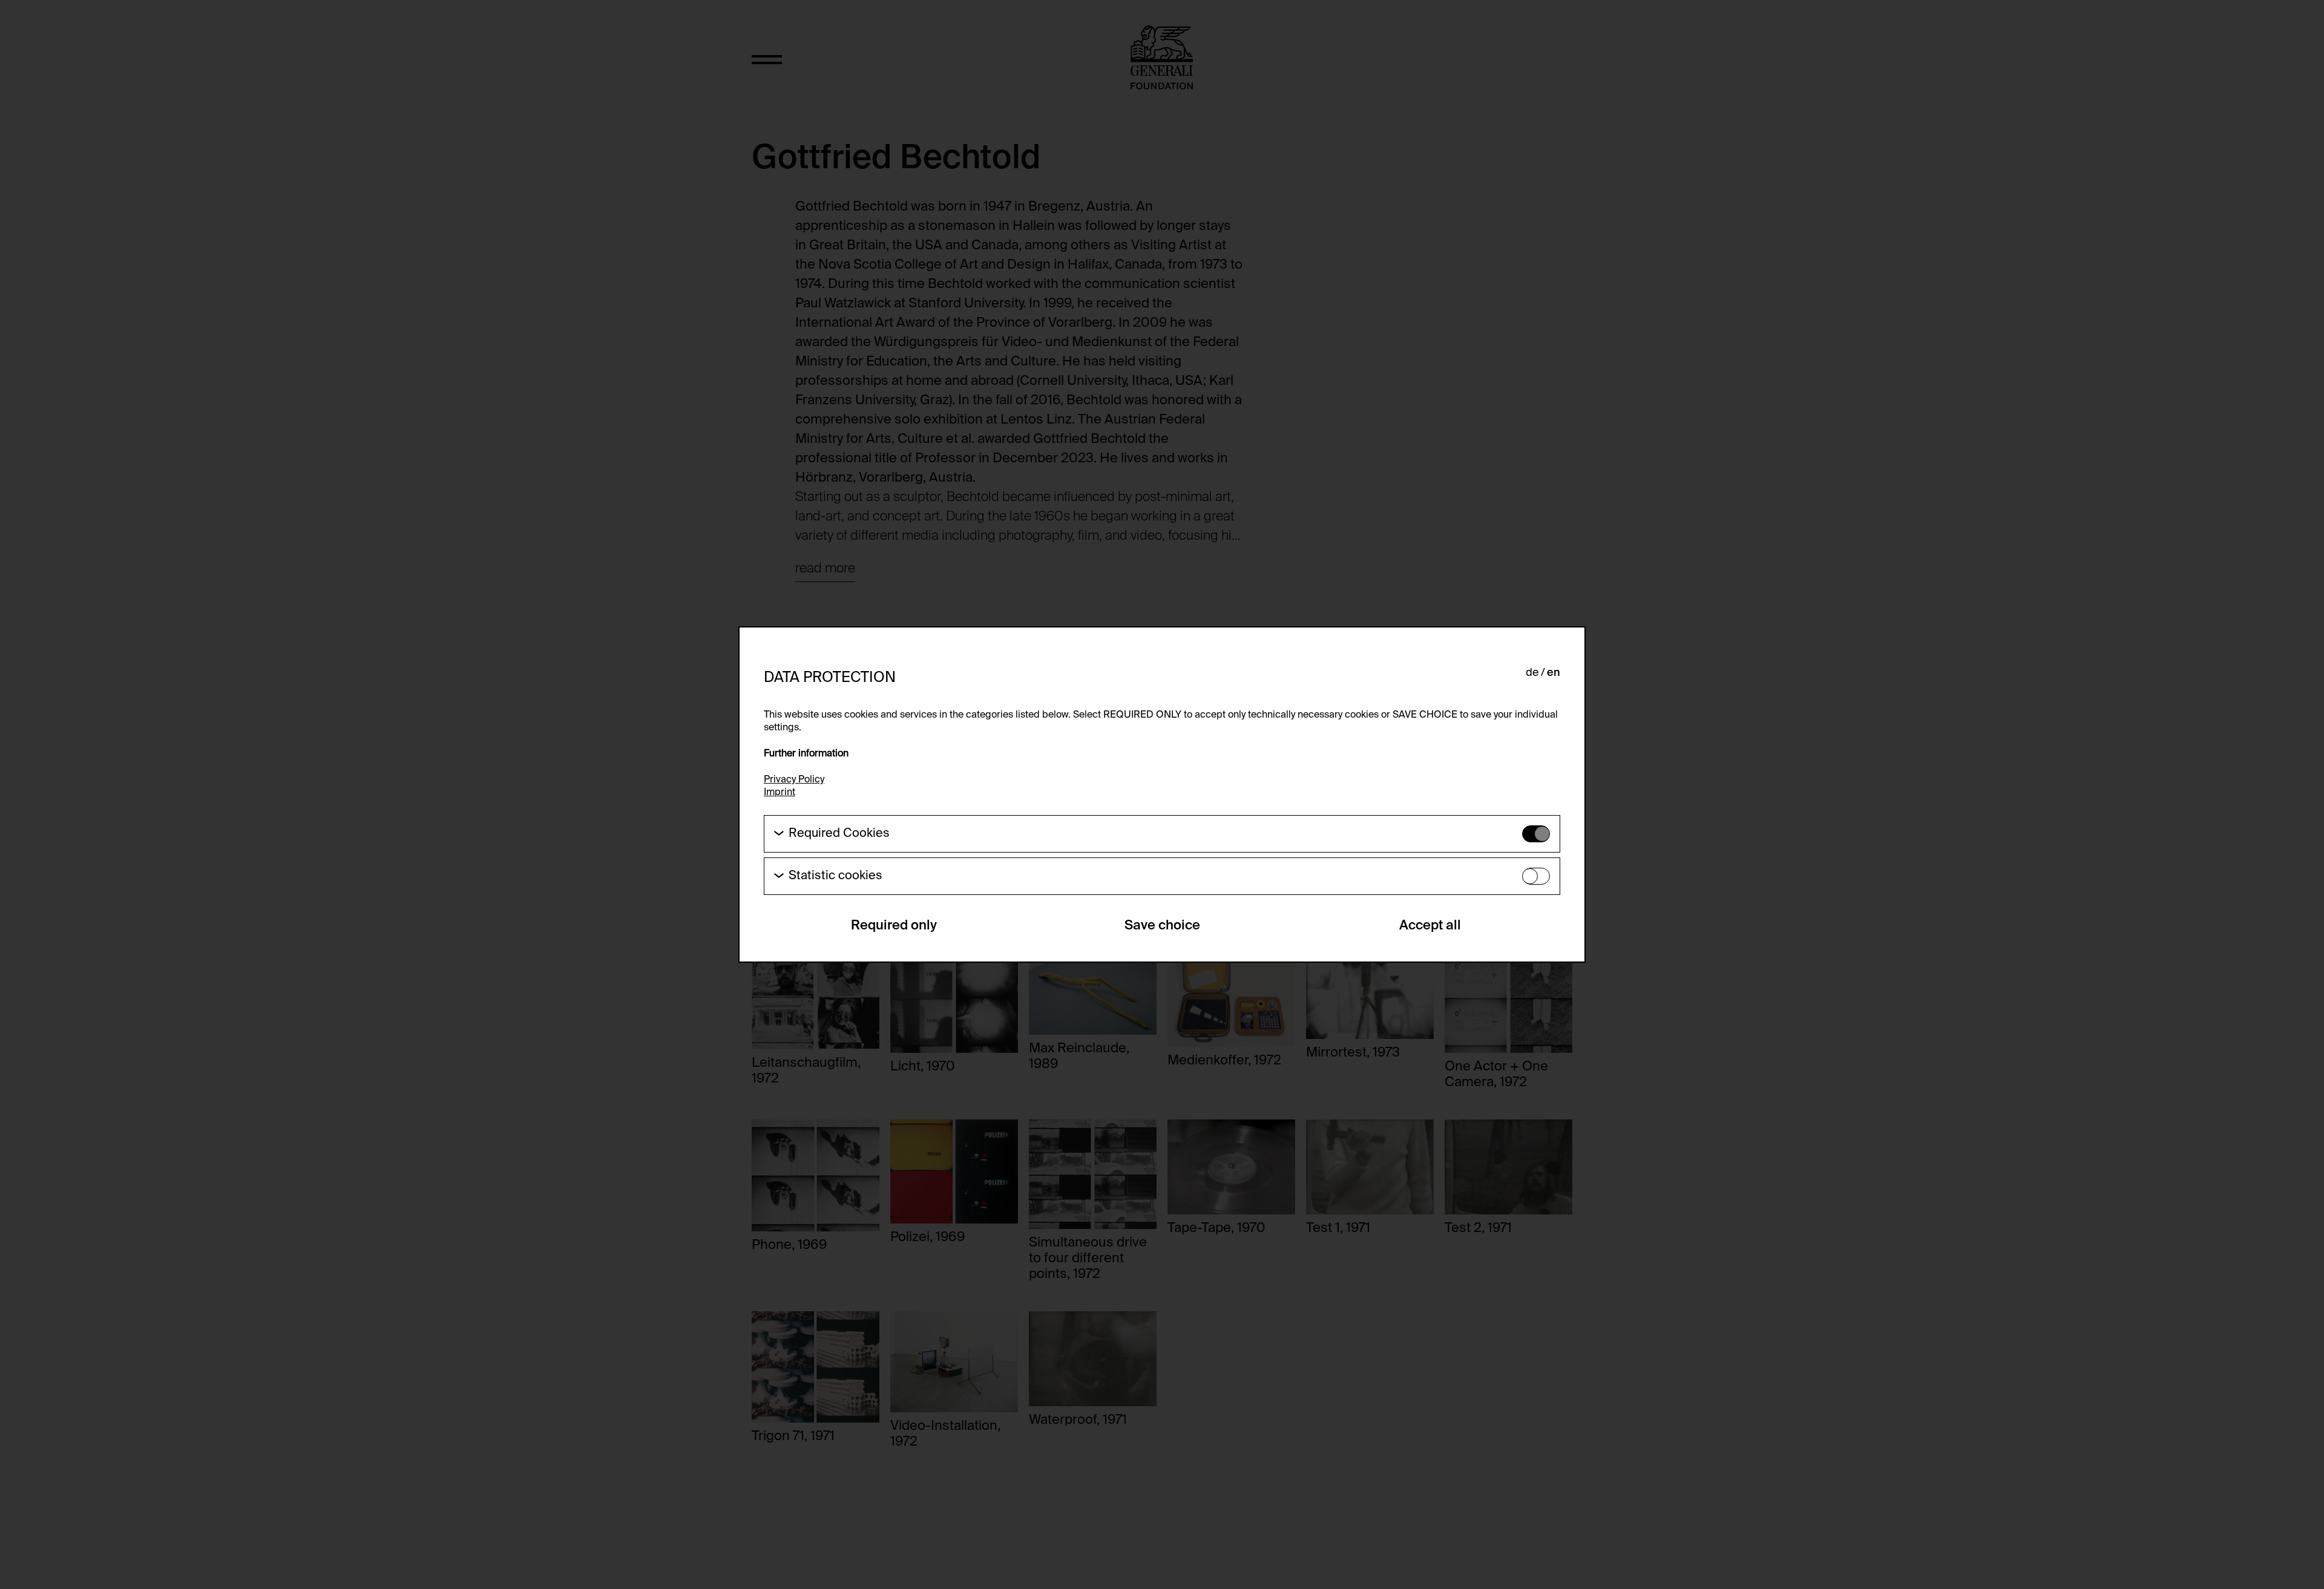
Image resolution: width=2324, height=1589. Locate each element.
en (1554, 673)
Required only (894, 926)
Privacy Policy (794, 780)
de (1532, 673)
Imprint (780, 793)
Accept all (1430, 926)
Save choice (1162, 926)
